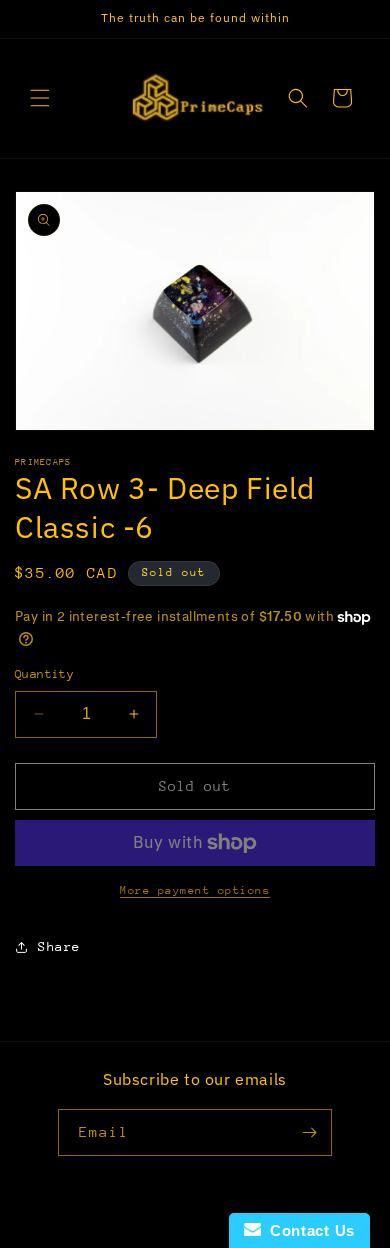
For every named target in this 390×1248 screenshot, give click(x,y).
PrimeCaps (161, 1231)
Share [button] (59, 946)
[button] (40, 98)
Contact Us (308, 1230)
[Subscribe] (309, 1132)
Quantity (44, 674)
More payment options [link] (195, 890)
